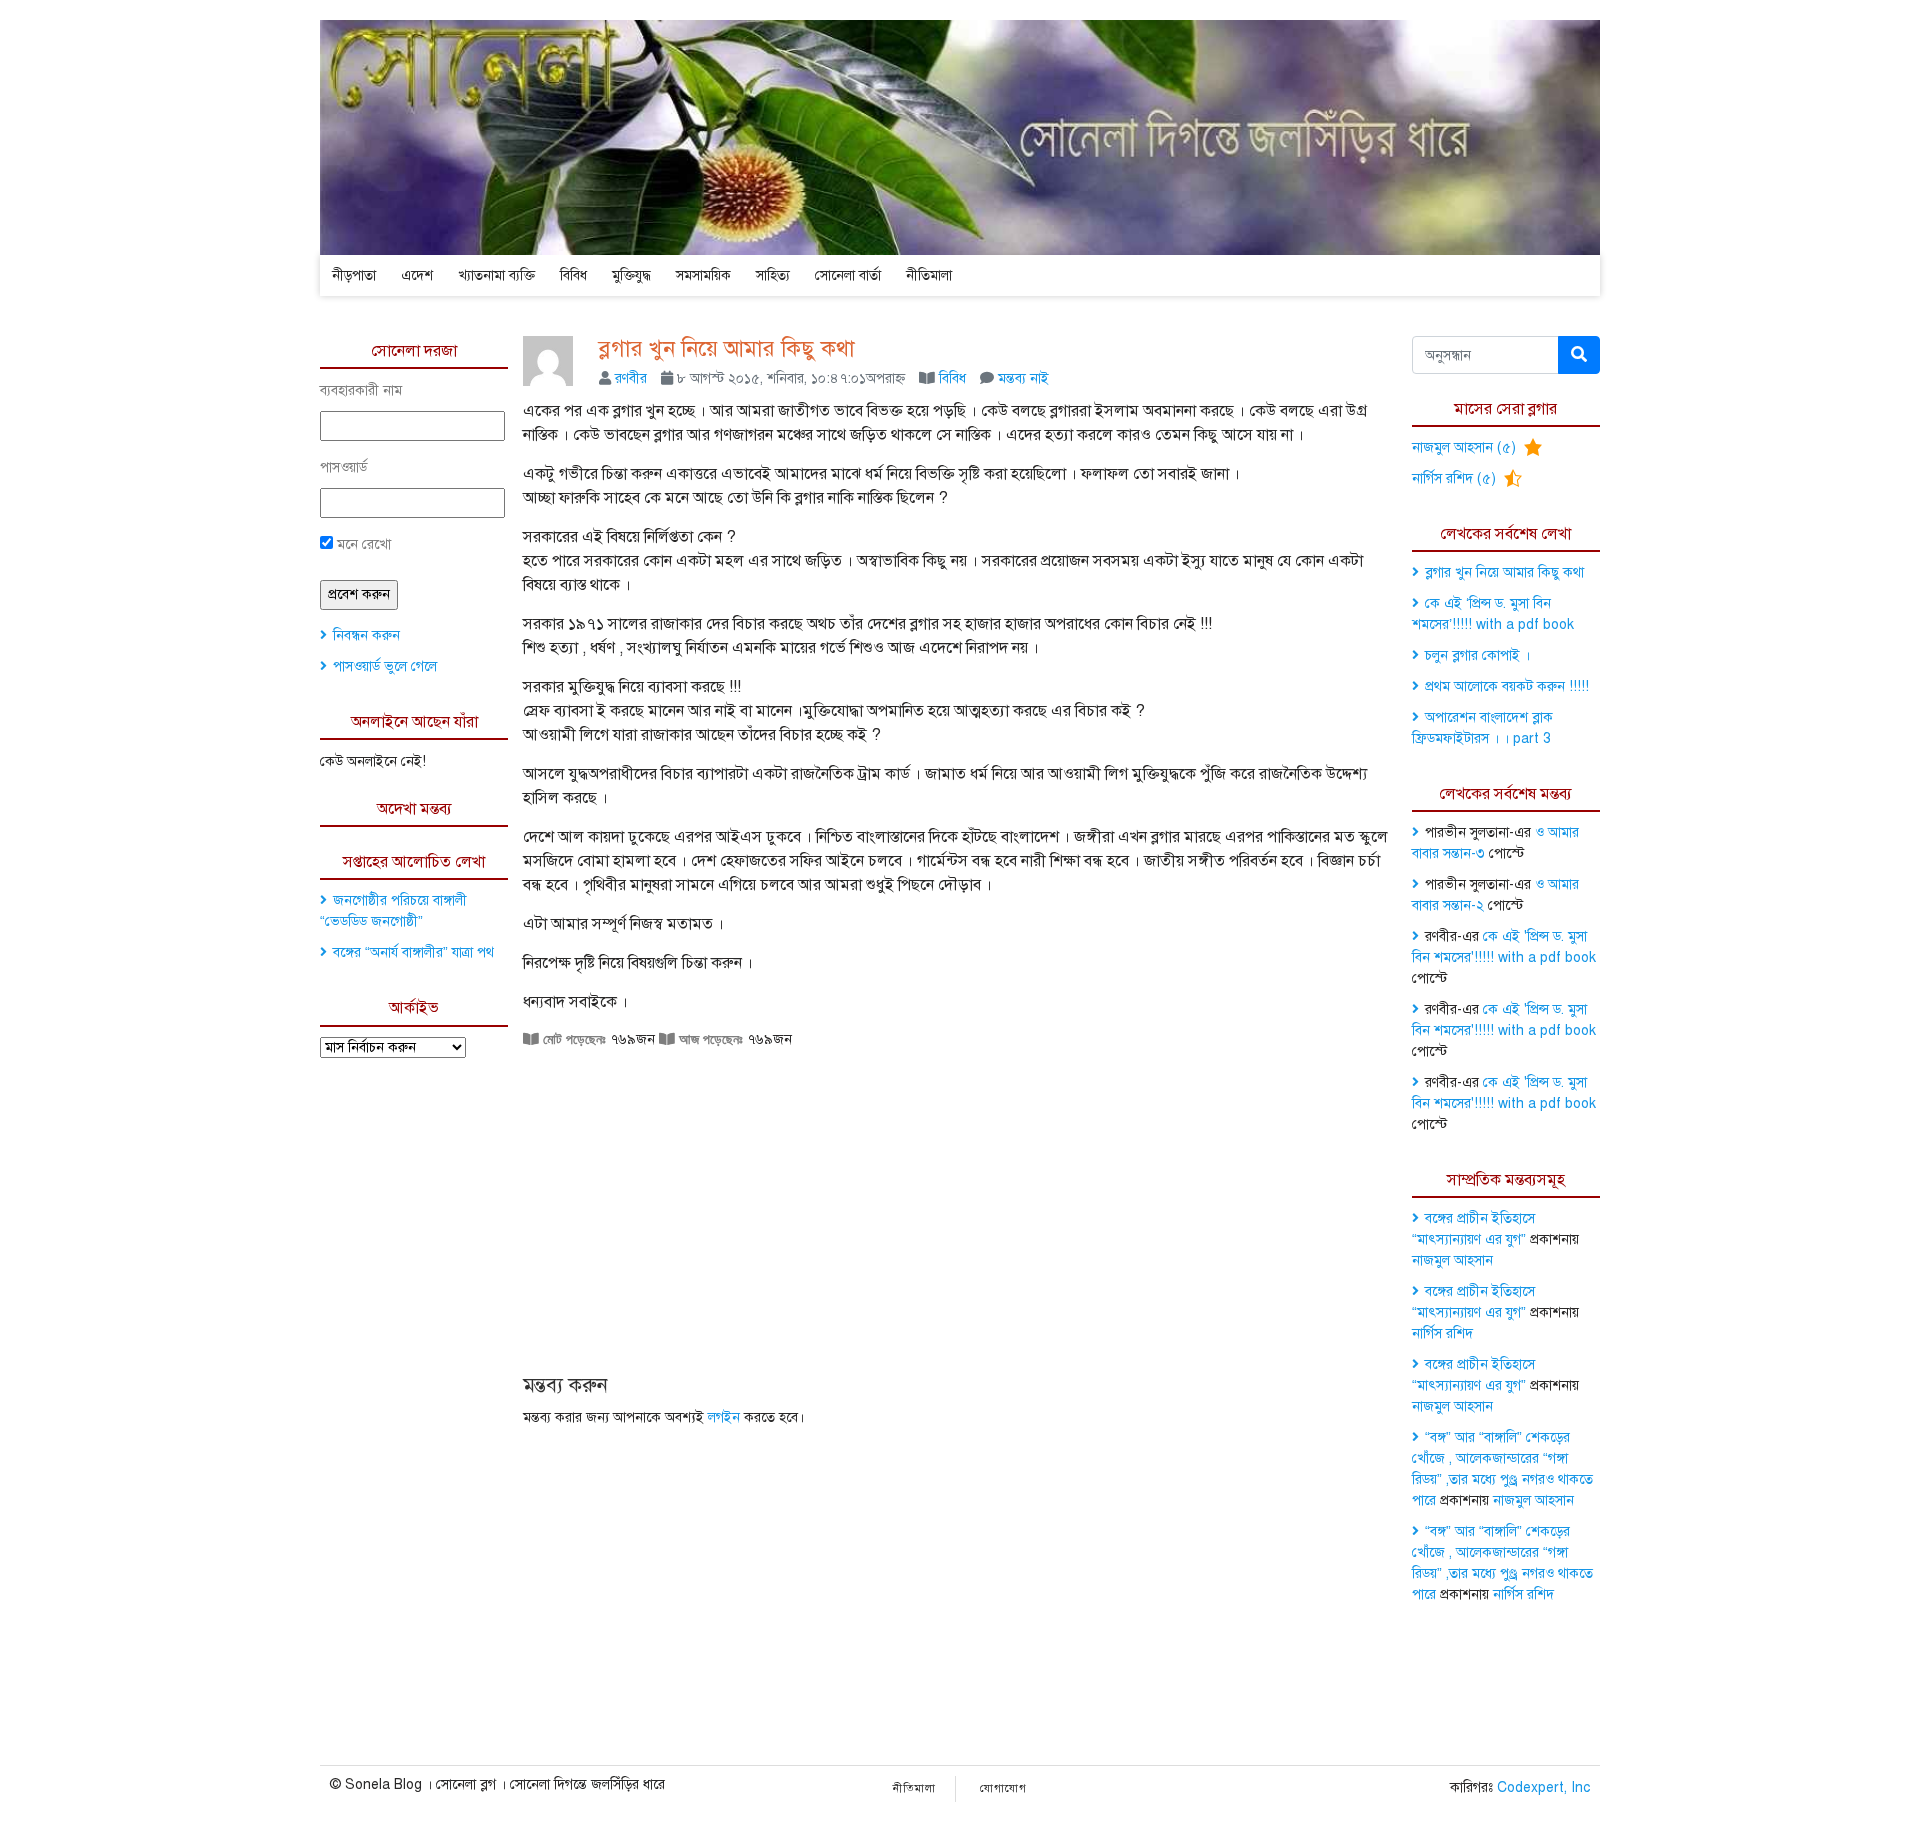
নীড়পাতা (354, 275)
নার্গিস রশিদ (1442, 1333)
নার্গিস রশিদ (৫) (1456, 478)
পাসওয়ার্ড (343, 467)
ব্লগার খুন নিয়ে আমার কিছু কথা (727, 348)
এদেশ (417, 275)
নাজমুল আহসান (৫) (1466, 447)
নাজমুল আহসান (1452, 1260)
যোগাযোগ (1003, 1788)
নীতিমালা (929, 275)
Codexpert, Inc (1543, 1787)
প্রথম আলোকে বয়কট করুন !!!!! (1507, 686)
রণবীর (631, 378)
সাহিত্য (773, 275)
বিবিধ (573, 275)
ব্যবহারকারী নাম (361, 390)
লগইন (724, 1417)
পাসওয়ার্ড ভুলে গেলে (385, 666)
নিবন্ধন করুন (366, 635)
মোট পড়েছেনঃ (572, 1039)
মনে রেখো (362, 544)
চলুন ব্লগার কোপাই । (1477, 655)
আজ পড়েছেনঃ (709, 1039)
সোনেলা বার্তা (848, 275)
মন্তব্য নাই (1023, 378)
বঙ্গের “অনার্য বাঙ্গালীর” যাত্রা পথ (413, 952)
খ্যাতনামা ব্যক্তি (496, 275)
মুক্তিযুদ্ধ (631, 275)
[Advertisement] (959, 1194)
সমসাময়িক (703, 275)
